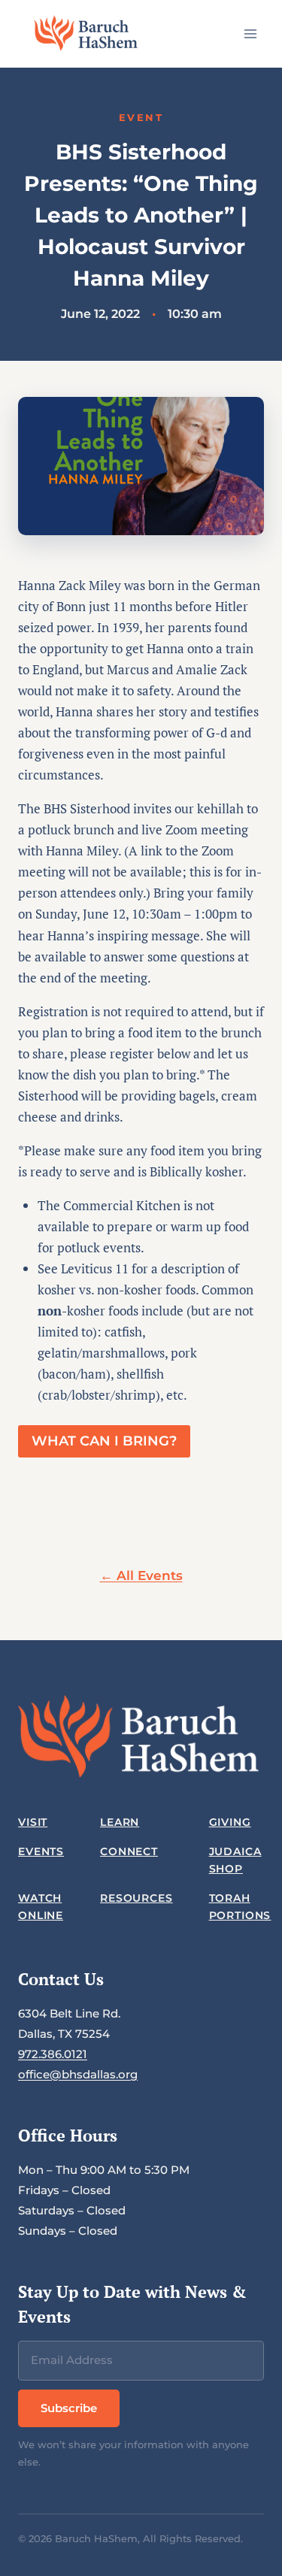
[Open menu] (250, 33)
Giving (230, 1822)
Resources (136, 1898)
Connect (129, 1851)
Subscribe (69, 2408)
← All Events (141, 1576)
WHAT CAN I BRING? (104, 1441)
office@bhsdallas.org (78, 2074)
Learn (120, 1822)
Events (41, 1851)
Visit (33, 1822)
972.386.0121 (53, 2054)
